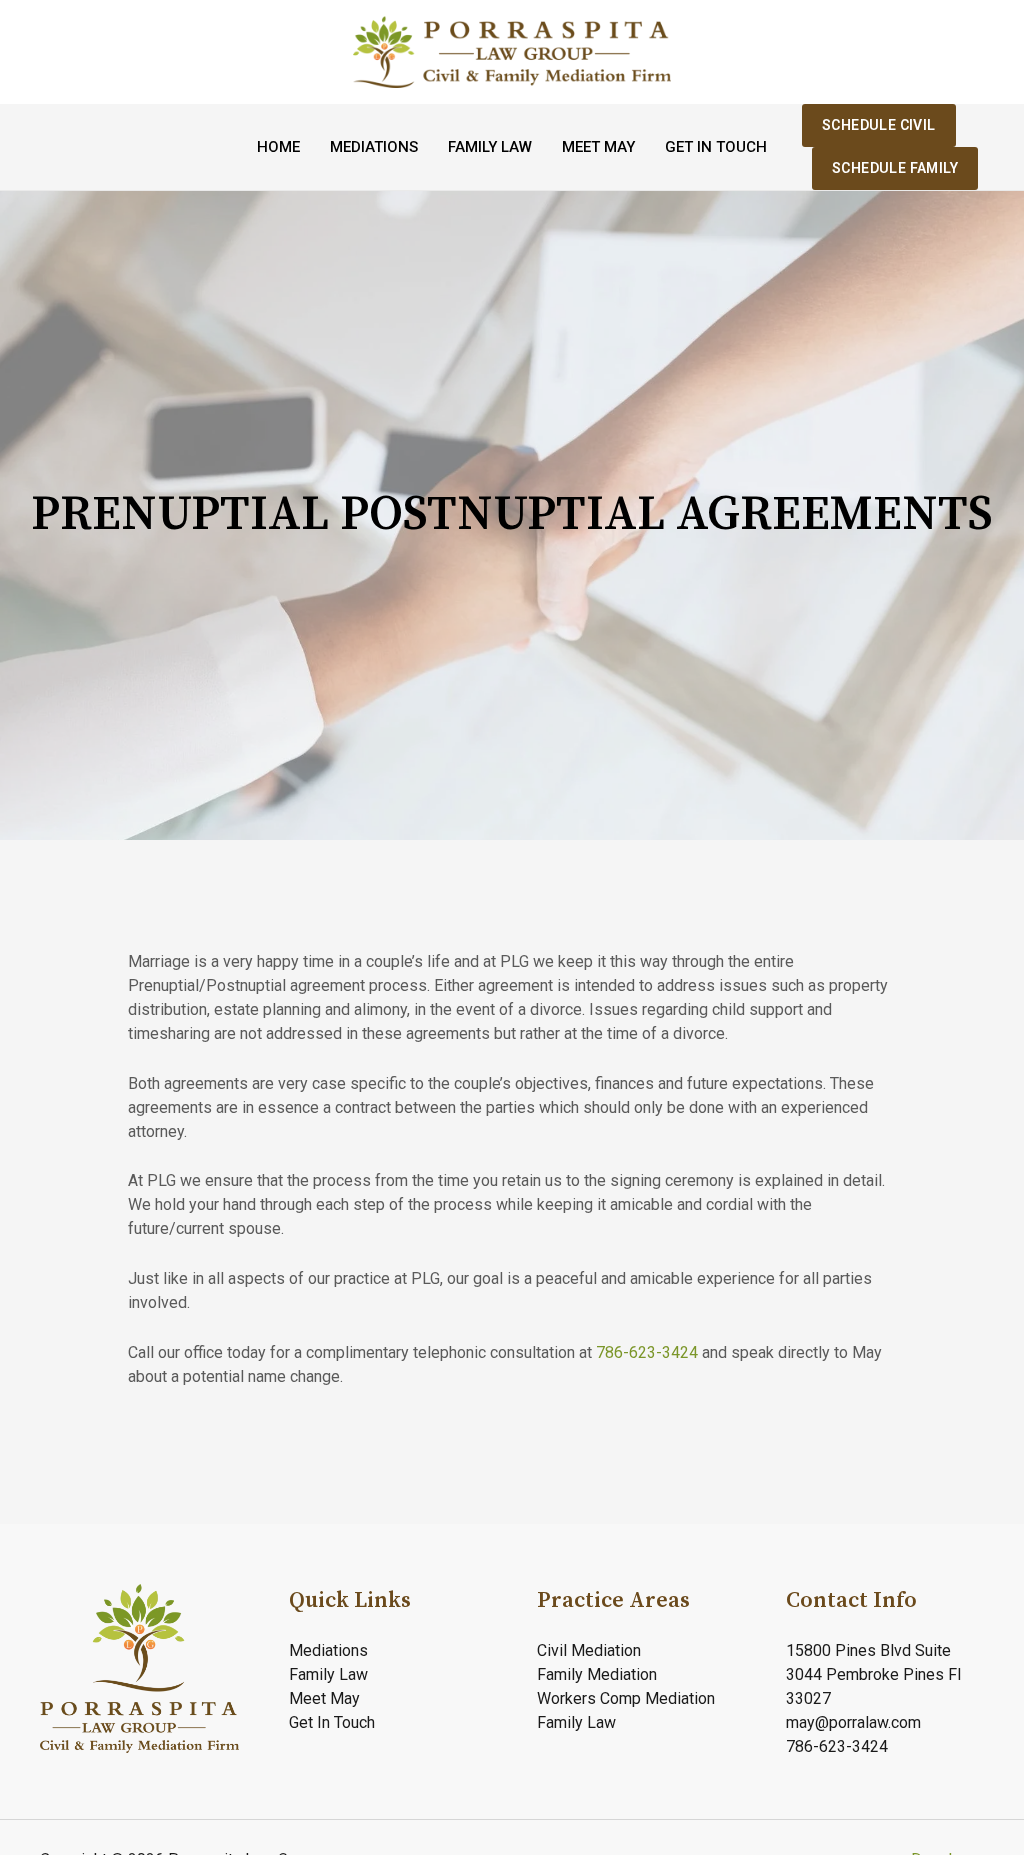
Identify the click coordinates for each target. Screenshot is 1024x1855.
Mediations (374, 147)
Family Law (490, 147)
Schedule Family (895, 168)
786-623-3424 (649, 1352)
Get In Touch (716, 147)
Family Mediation (597, 1674)
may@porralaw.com (853, 1722)
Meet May (598, 147)
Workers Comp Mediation (626, 1698)
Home (278, 147)
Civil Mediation (589, 1650)
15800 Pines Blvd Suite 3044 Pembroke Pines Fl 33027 (873, 1674)
